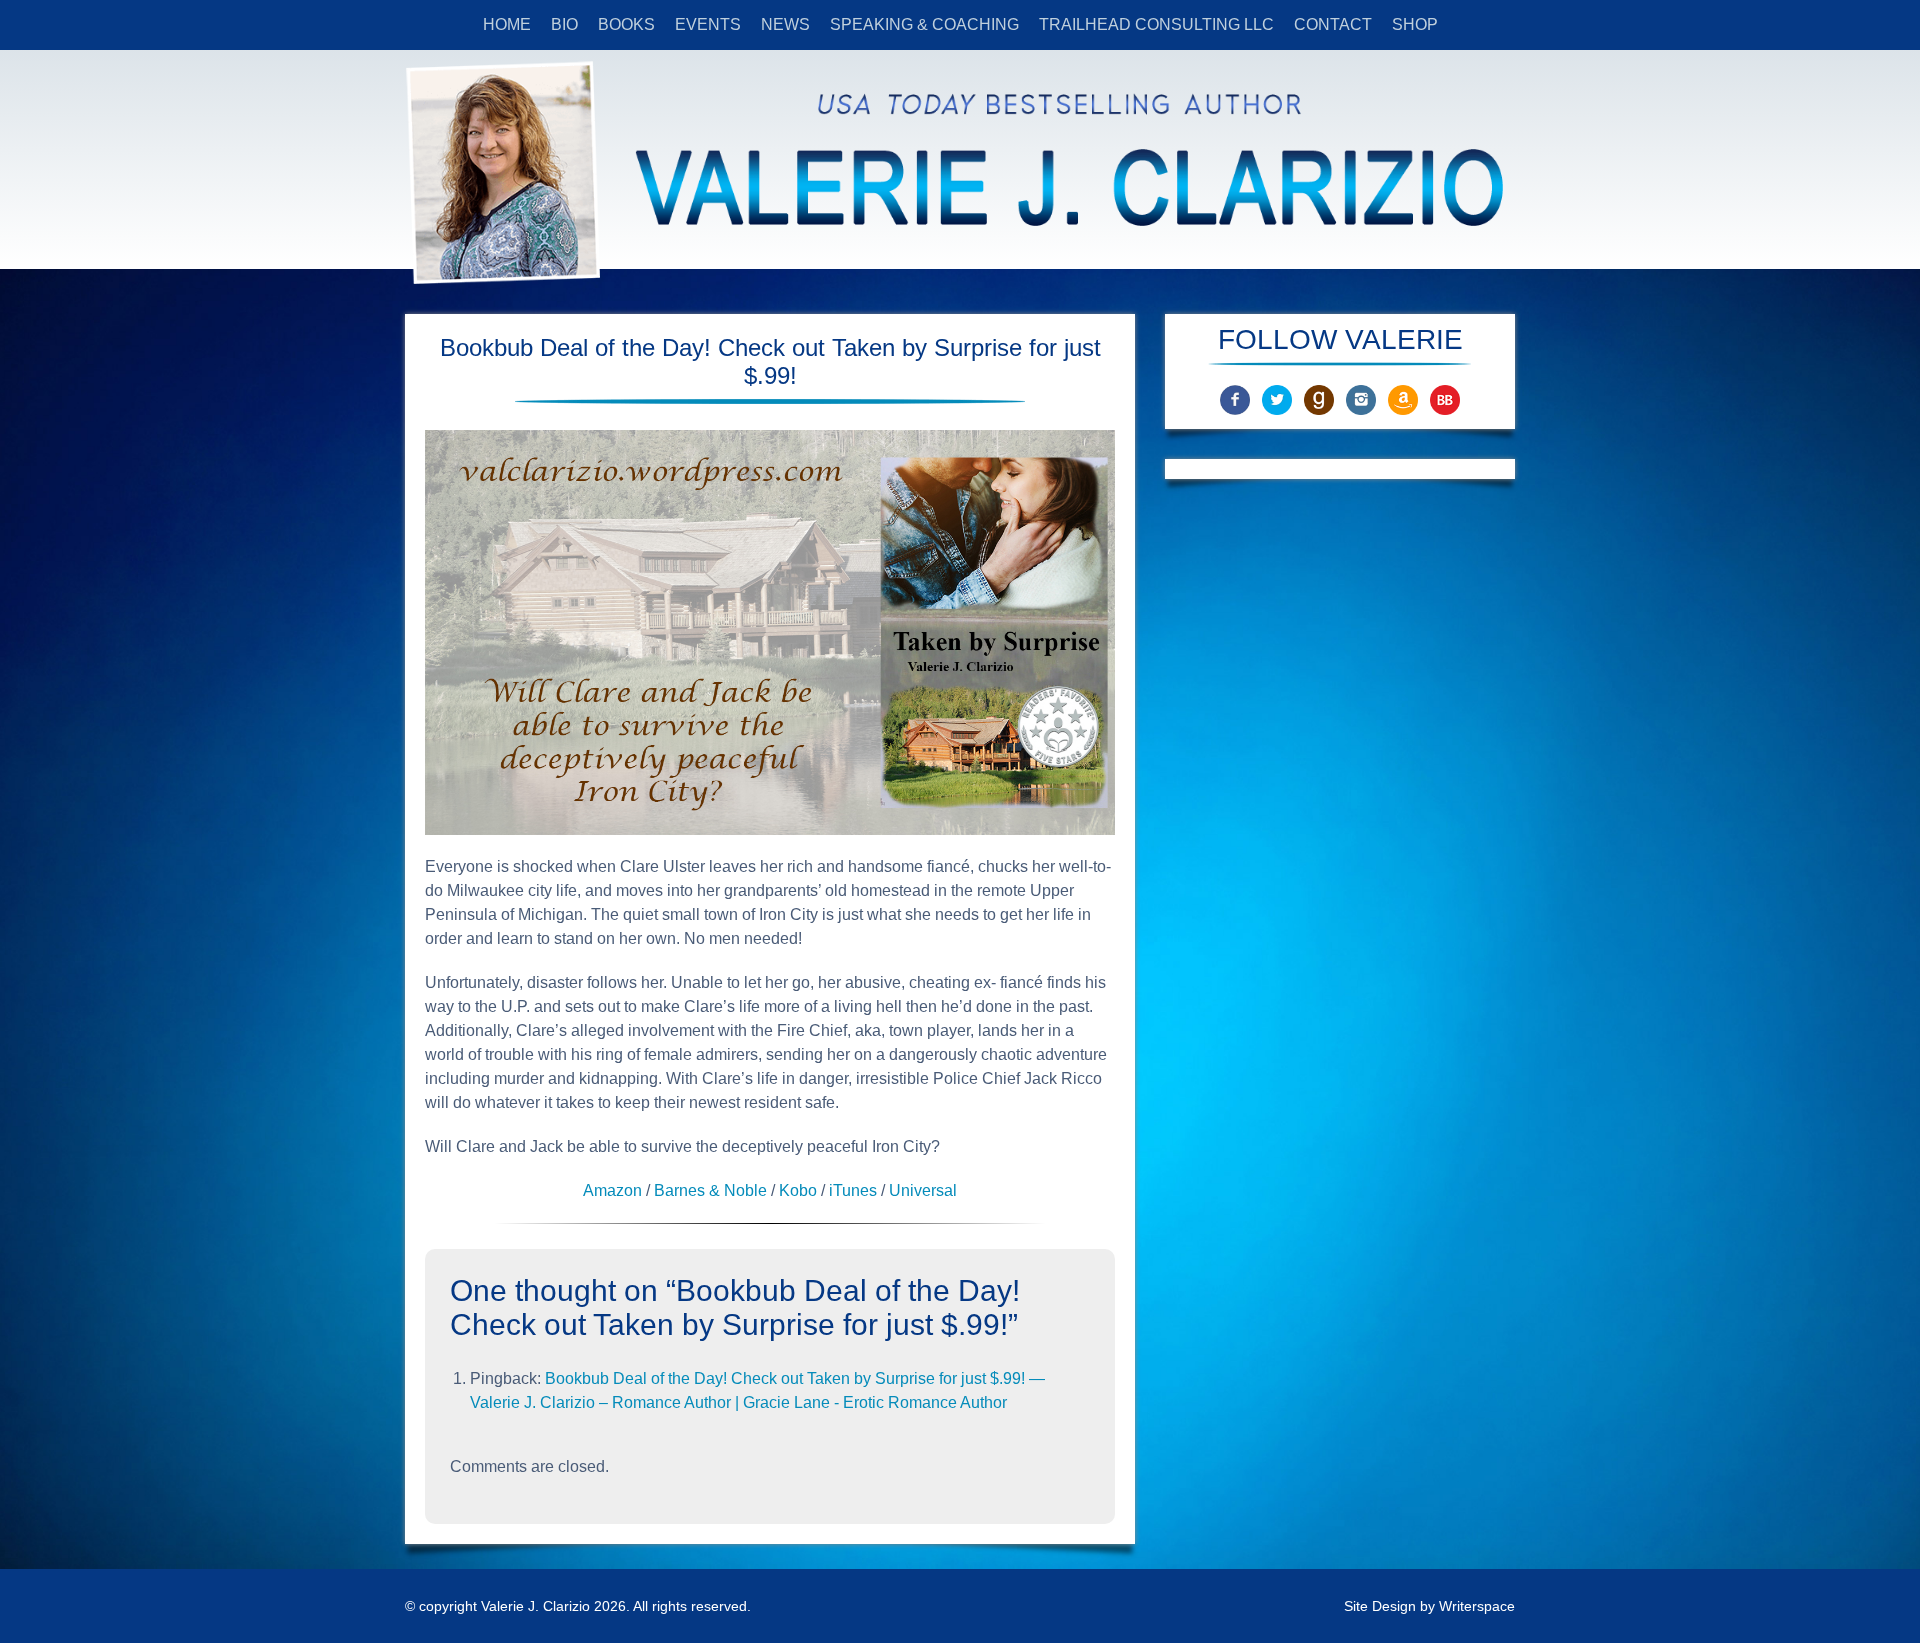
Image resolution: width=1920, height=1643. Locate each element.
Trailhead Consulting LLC (1156, 24)
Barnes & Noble (712, 1190)
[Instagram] (1361, 398)
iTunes (853, 1190)
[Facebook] (1235, 398)
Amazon (612, 1190)
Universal (923, 1190)
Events (708, 24)
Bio (564, 24)
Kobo (798, 1190)
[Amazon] (1403, 398)
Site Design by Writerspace (1429, 1606)
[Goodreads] (1319, 398)
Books (626, 24)
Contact (1333, 24)
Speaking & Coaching (924, 24)
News (785, 24)
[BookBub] (1445, 398)
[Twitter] (1277, 398)
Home (507, 24)
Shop (1415, 24)
